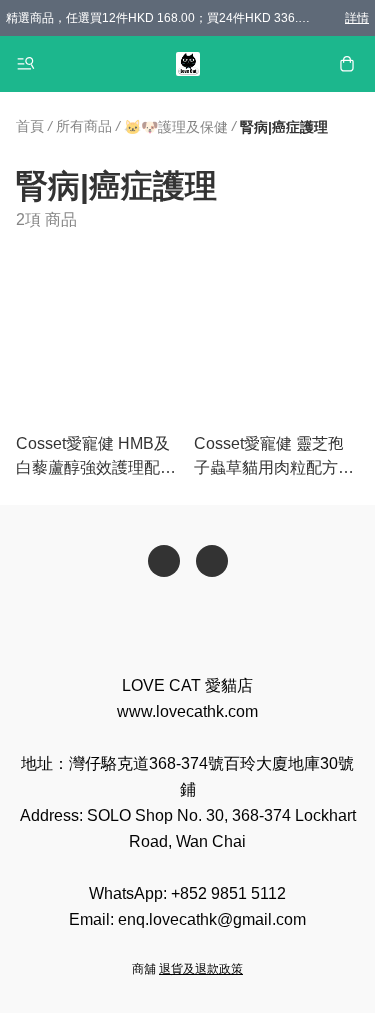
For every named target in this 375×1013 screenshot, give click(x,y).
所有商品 (84, 126)
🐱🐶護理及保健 (176, 127)
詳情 (357, 18)
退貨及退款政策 (201, 969)
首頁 (30, 126)
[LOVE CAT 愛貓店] (188, 64)
